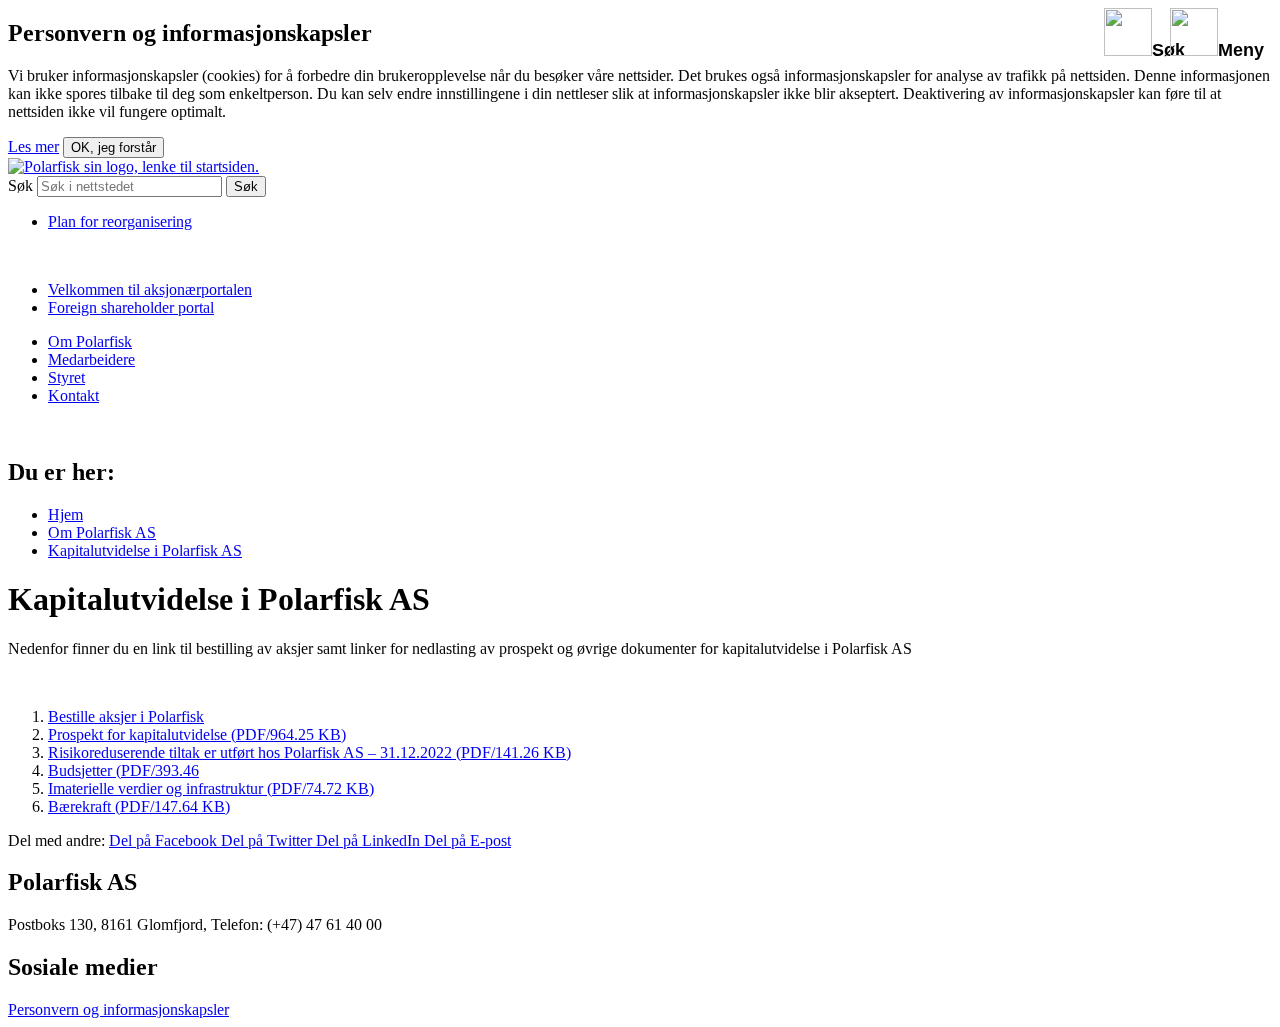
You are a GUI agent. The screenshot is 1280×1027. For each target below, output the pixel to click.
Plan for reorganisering (120, 221)
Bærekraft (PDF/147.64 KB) (139, 806)
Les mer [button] (33, 146)
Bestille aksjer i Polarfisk (126, 716)
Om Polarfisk (90, 341)
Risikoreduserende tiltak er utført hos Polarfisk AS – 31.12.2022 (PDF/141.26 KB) (309, 752)
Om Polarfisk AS (102, 532)
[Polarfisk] (133, 166)
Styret (66, 377)
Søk (1168, 50)
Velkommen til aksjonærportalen (150, 289)
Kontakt (73, 395)
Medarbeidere (91, 359)
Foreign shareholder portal (131, 307)
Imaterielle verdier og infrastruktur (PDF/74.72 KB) (211, 788)
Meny (1241, 50)
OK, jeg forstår (113, 147)
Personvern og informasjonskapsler (118, 1009)
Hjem (65, 514)
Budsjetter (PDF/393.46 (123, 770)
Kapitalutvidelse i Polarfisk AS (145, 550)
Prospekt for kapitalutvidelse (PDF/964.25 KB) (197, 734)
